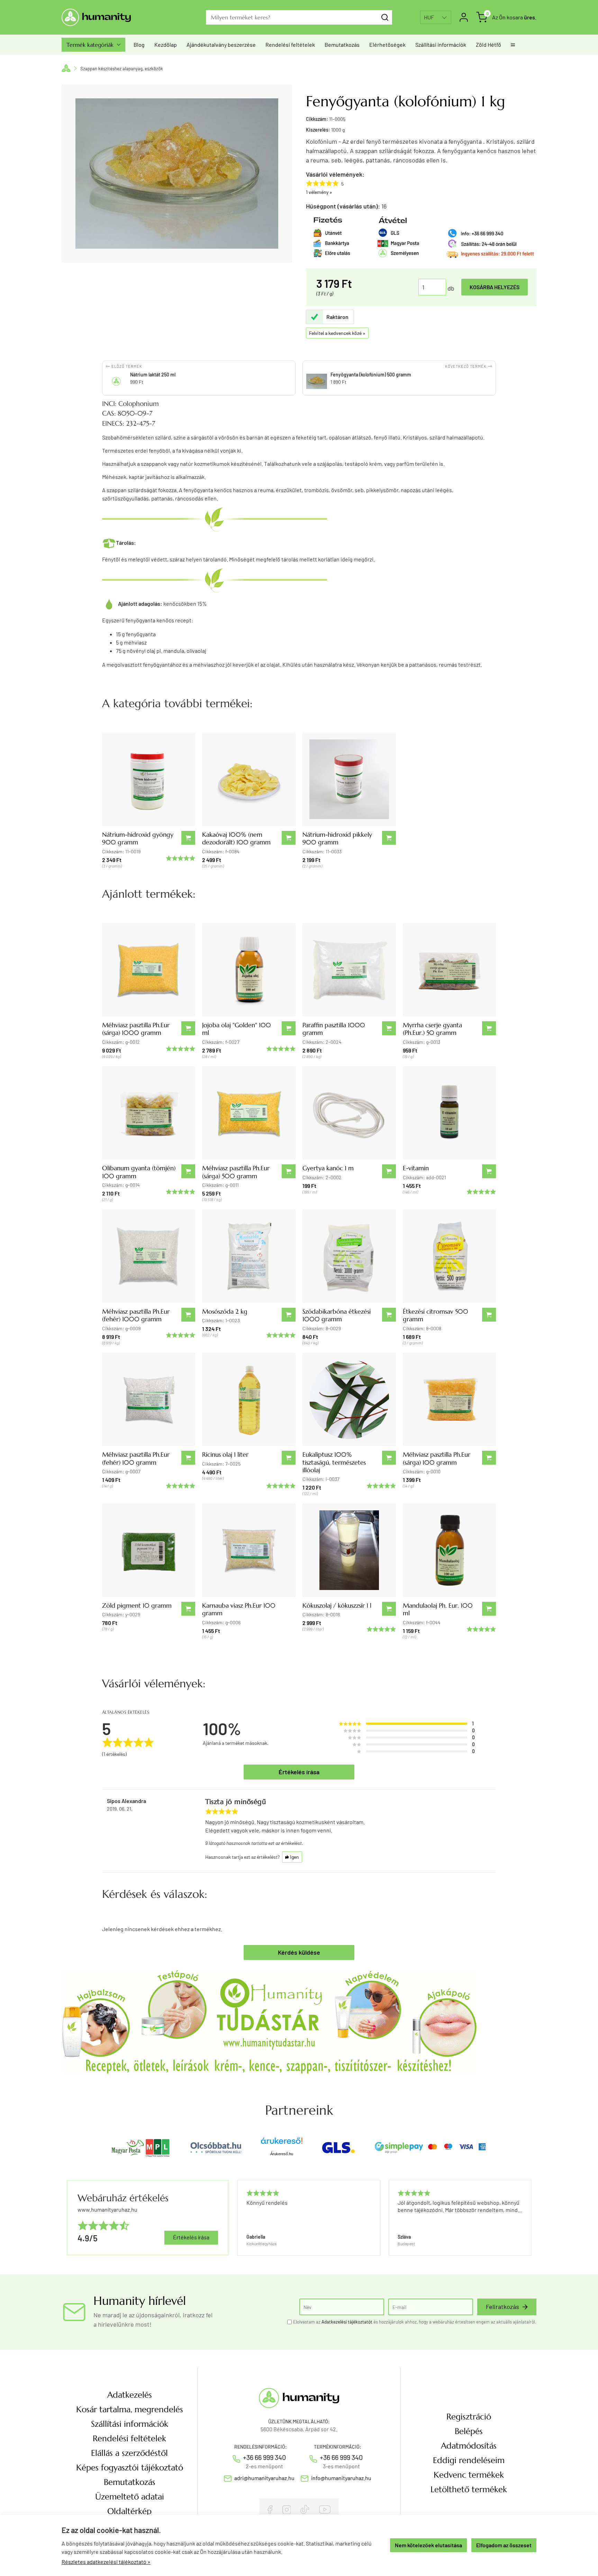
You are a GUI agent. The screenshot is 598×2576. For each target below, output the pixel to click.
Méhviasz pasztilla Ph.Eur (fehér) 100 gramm (136, 1458)
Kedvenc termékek (469, 2475)
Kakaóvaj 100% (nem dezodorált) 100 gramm (236, 838)
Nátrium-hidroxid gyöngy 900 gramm (138, 838)
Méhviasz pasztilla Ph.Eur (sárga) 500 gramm (236, 1172)
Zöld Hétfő (488, 45)
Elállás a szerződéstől (129, 2453)
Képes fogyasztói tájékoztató (130, 2468)
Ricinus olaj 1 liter (225, 1454)
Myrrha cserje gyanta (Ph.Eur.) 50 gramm (432, 1029)
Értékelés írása (299, 1772)
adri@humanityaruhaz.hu (264, 2478)
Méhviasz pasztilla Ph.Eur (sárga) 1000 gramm (136, 1029)
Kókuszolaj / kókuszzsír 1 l (337, 1605)
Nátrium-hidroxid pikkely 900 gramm (337, 838)
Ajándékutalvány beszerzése (221, 45)
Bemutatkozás (342, 45)
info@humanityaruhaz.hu (341, 2478)
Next (528, 2218)
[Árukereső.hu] (282, 2143)
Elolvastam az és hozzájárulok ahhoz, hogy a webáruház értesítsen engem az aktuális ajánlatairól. (415, 2322)
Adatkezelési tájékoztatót (347, 2322)
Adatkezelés (130, 2395)
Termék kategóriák (93, 45)
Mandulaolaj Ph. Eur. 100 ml (438, 1609)
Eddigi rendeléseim (469, 2460)
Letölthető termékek (469, 2489)
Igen (292, 1857)
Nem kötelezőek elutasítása (428, 2545)
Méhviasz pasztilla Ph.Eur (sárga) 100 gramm (437, 1458)
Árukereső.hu (282, 2154)
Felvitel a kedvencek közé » (337, 333)
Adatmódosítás (469, 2446)
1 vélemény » (319, 192)
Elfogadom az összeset (504, 2545)
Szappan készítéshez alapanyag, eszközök (122, 69)
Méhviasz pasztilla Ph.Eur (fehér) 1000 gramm (136, 1315)
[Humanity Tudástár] (269, 2021)
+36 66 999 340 (264, 2457)
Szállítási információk (441, 45)
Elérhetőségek (387, 45)
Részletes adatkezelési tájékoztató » (106, 2562)
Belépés (469, 2431)
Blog (139, 45)
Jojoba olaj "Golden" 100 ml (237, 1029)
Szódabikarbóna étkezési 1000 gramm (337, 1315)
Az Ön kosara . (514, 17)
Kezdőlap (166, 45)
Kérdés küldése (299, 1952)
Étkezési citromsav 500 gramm (436, 1315)
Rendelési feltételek (290, 45)
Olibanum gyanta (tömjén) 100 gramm (139, 1172)
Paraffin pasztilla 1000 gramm (334, 1029)
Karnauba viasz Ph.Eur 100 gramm (239, 1609)
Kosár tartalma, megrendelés (130, 2409)
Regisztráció (469, 2417)
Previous (237, 2218)
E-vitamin (416, 1168)
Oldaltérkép (129, 2511)
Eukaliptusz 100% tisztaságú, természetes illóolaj (334, 1462)
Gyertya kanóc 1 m (328, 1168)
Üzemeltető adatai (130, 2497)
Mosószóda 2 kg (225, 1311)
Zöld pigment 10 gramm (137, 1605)
